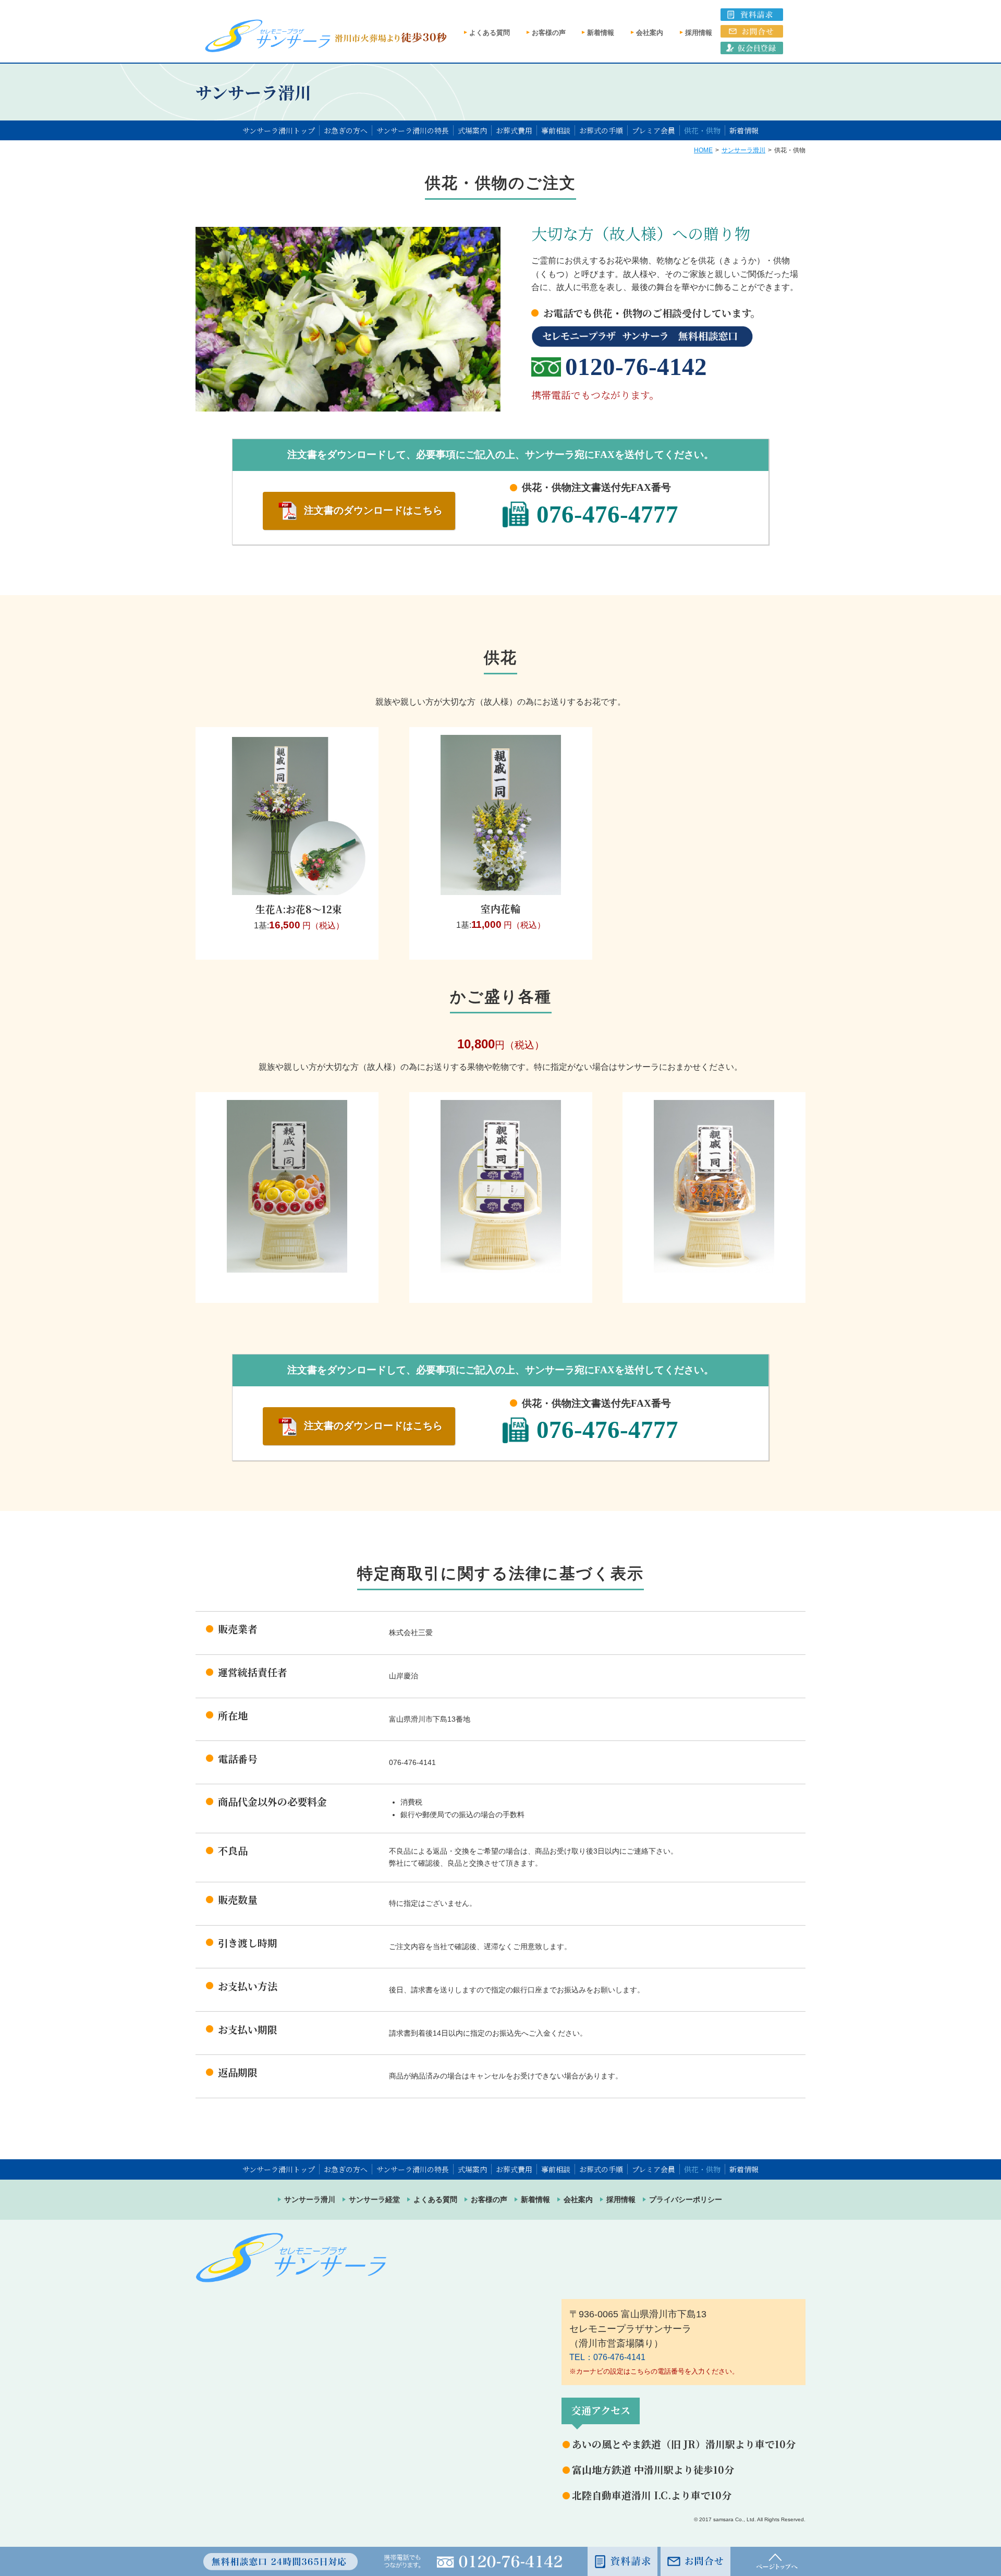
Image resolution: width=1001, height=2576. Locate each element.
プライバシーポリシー (686, 2199)
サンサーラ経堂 (374, 2199)
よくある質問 (490, 33)
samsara (723, 2519)
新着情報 (601, 33)
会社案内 (650, 33)
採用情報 (699, 33)
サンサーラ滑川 (743, 150)
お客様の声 (549, 33)
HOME (703, 150)
